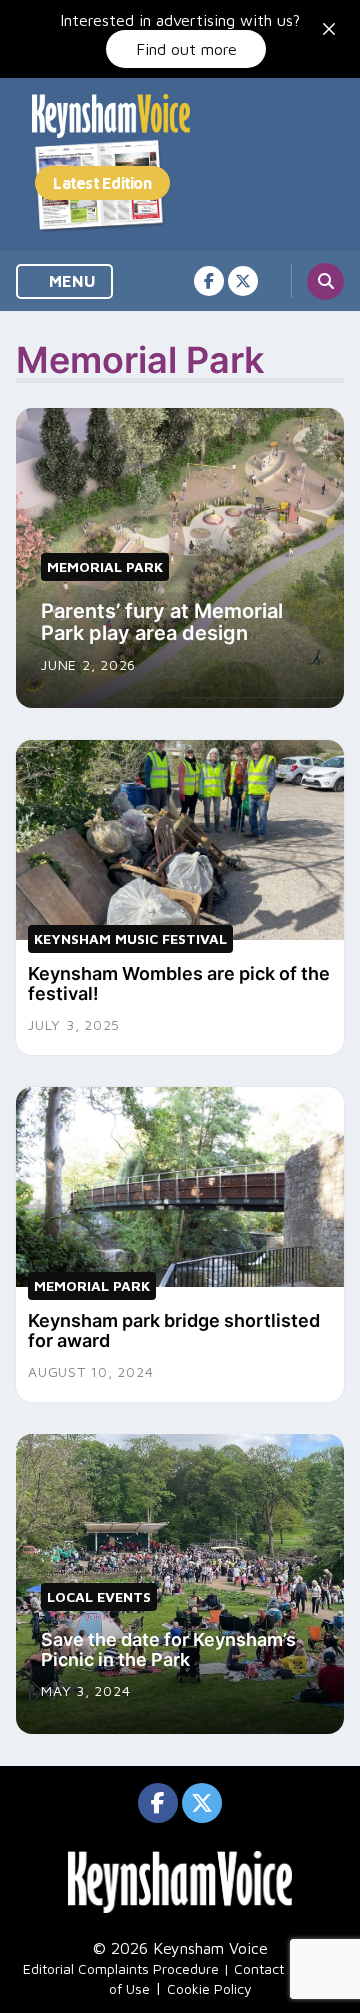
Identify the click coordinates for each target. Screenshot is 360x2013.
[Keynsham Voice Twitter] (243, 281)
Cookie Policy (209, 1988)
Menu (70, 281)
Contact (259, 1968)
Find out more (186, 49)
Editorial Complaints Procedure (121, 1968)
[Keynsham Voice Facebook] (209, 281)
